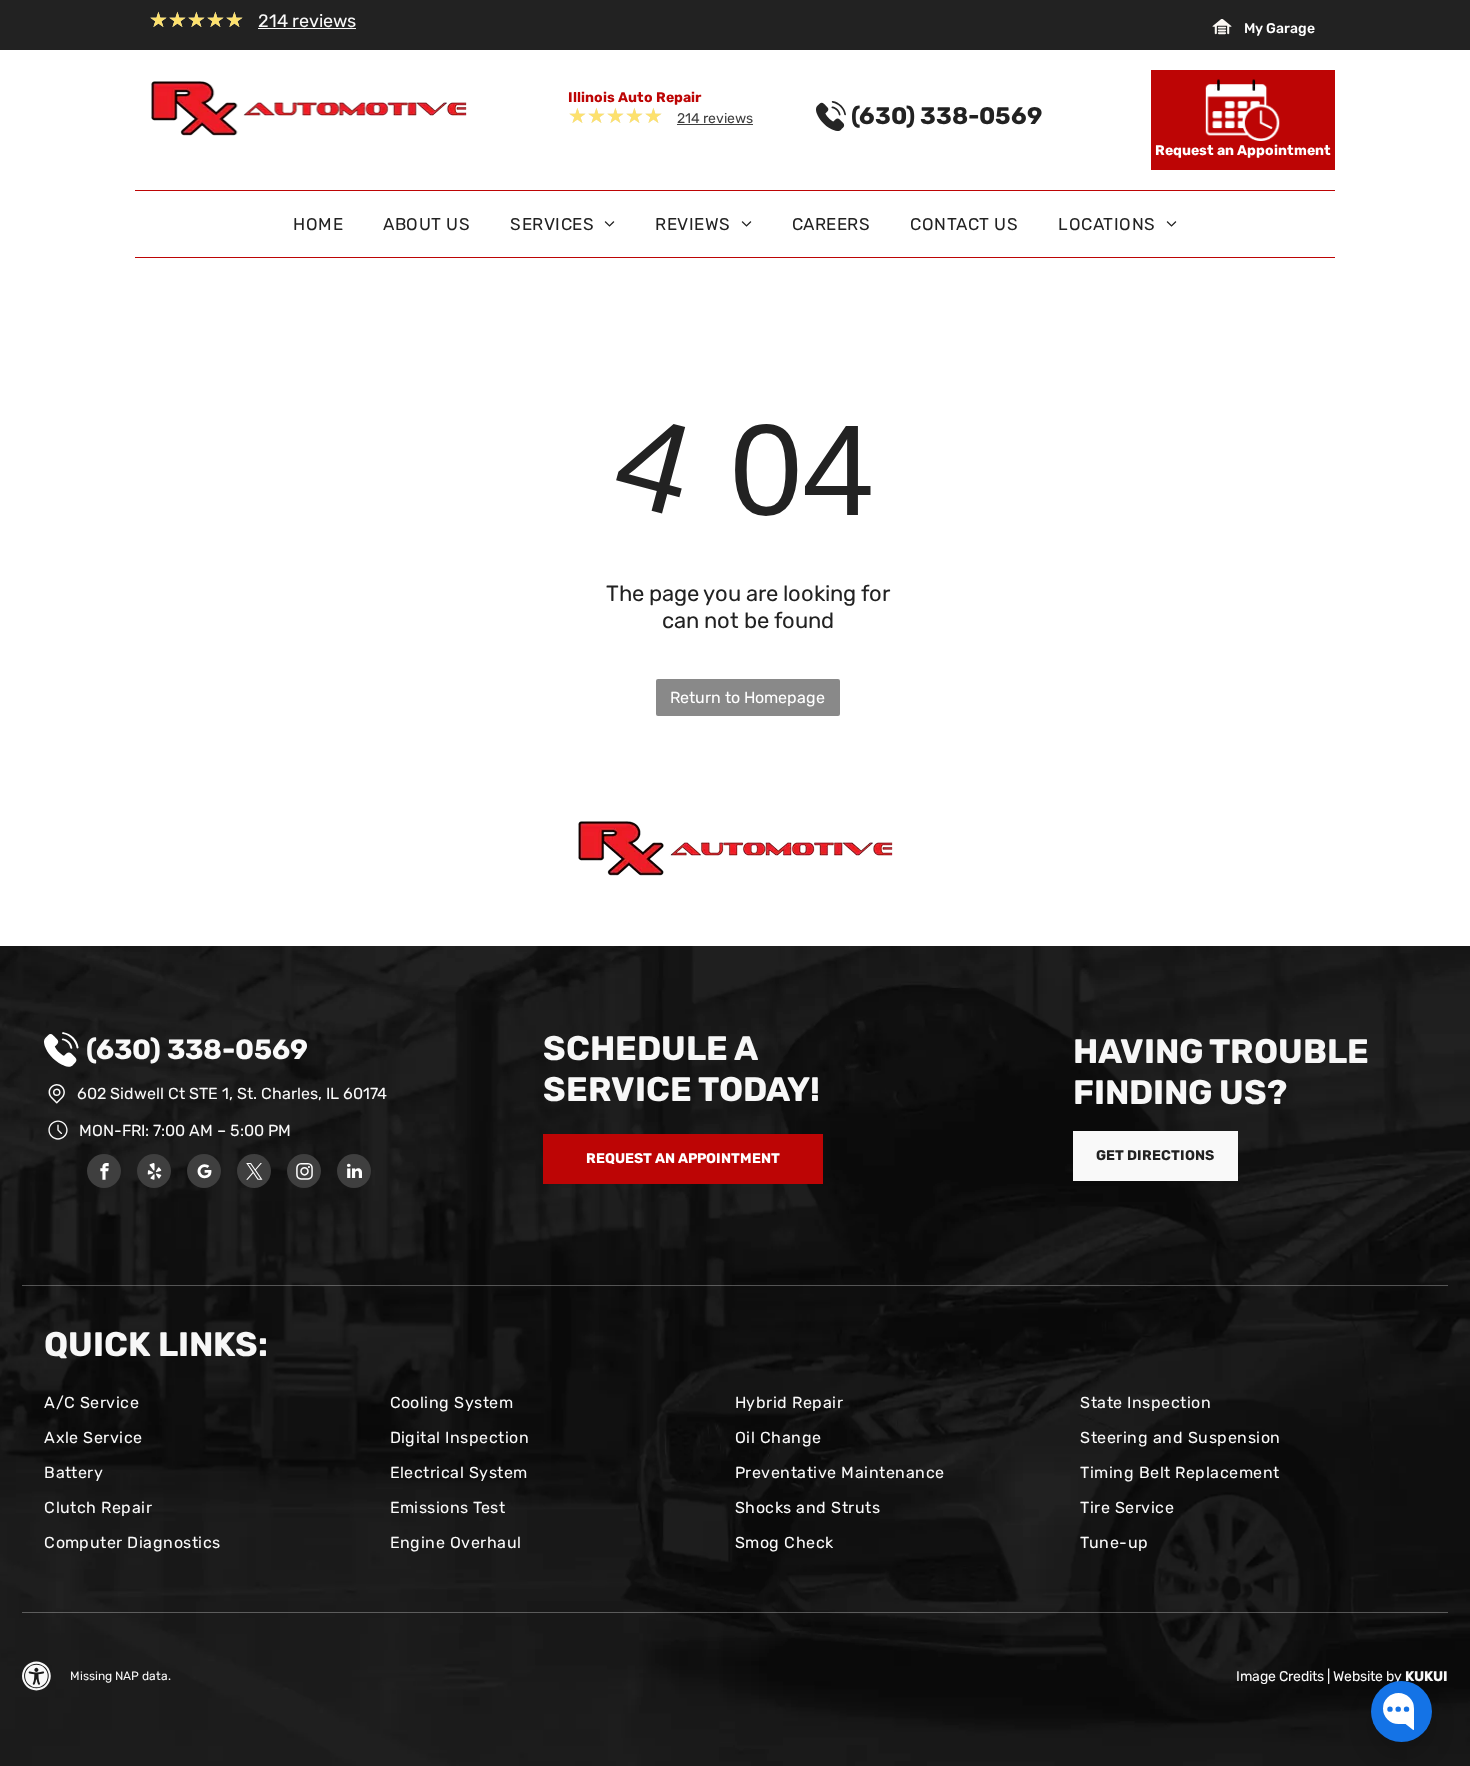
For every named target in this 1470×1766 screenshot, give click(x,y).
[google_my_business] (204, 1173)
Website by (1367, 1676)
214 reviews (307, 21)
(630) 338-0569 (197, 1049)
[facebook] (104, 1173)
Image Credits (1280, 1676)
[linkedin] (354, 1173)
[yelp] (154, 1173)
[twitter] (254, 1173)
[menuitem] (318, 229)
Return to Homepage (747, 697)
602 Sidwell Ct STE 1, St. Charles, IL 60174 (232, 1093)
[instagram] (304, 1173)
